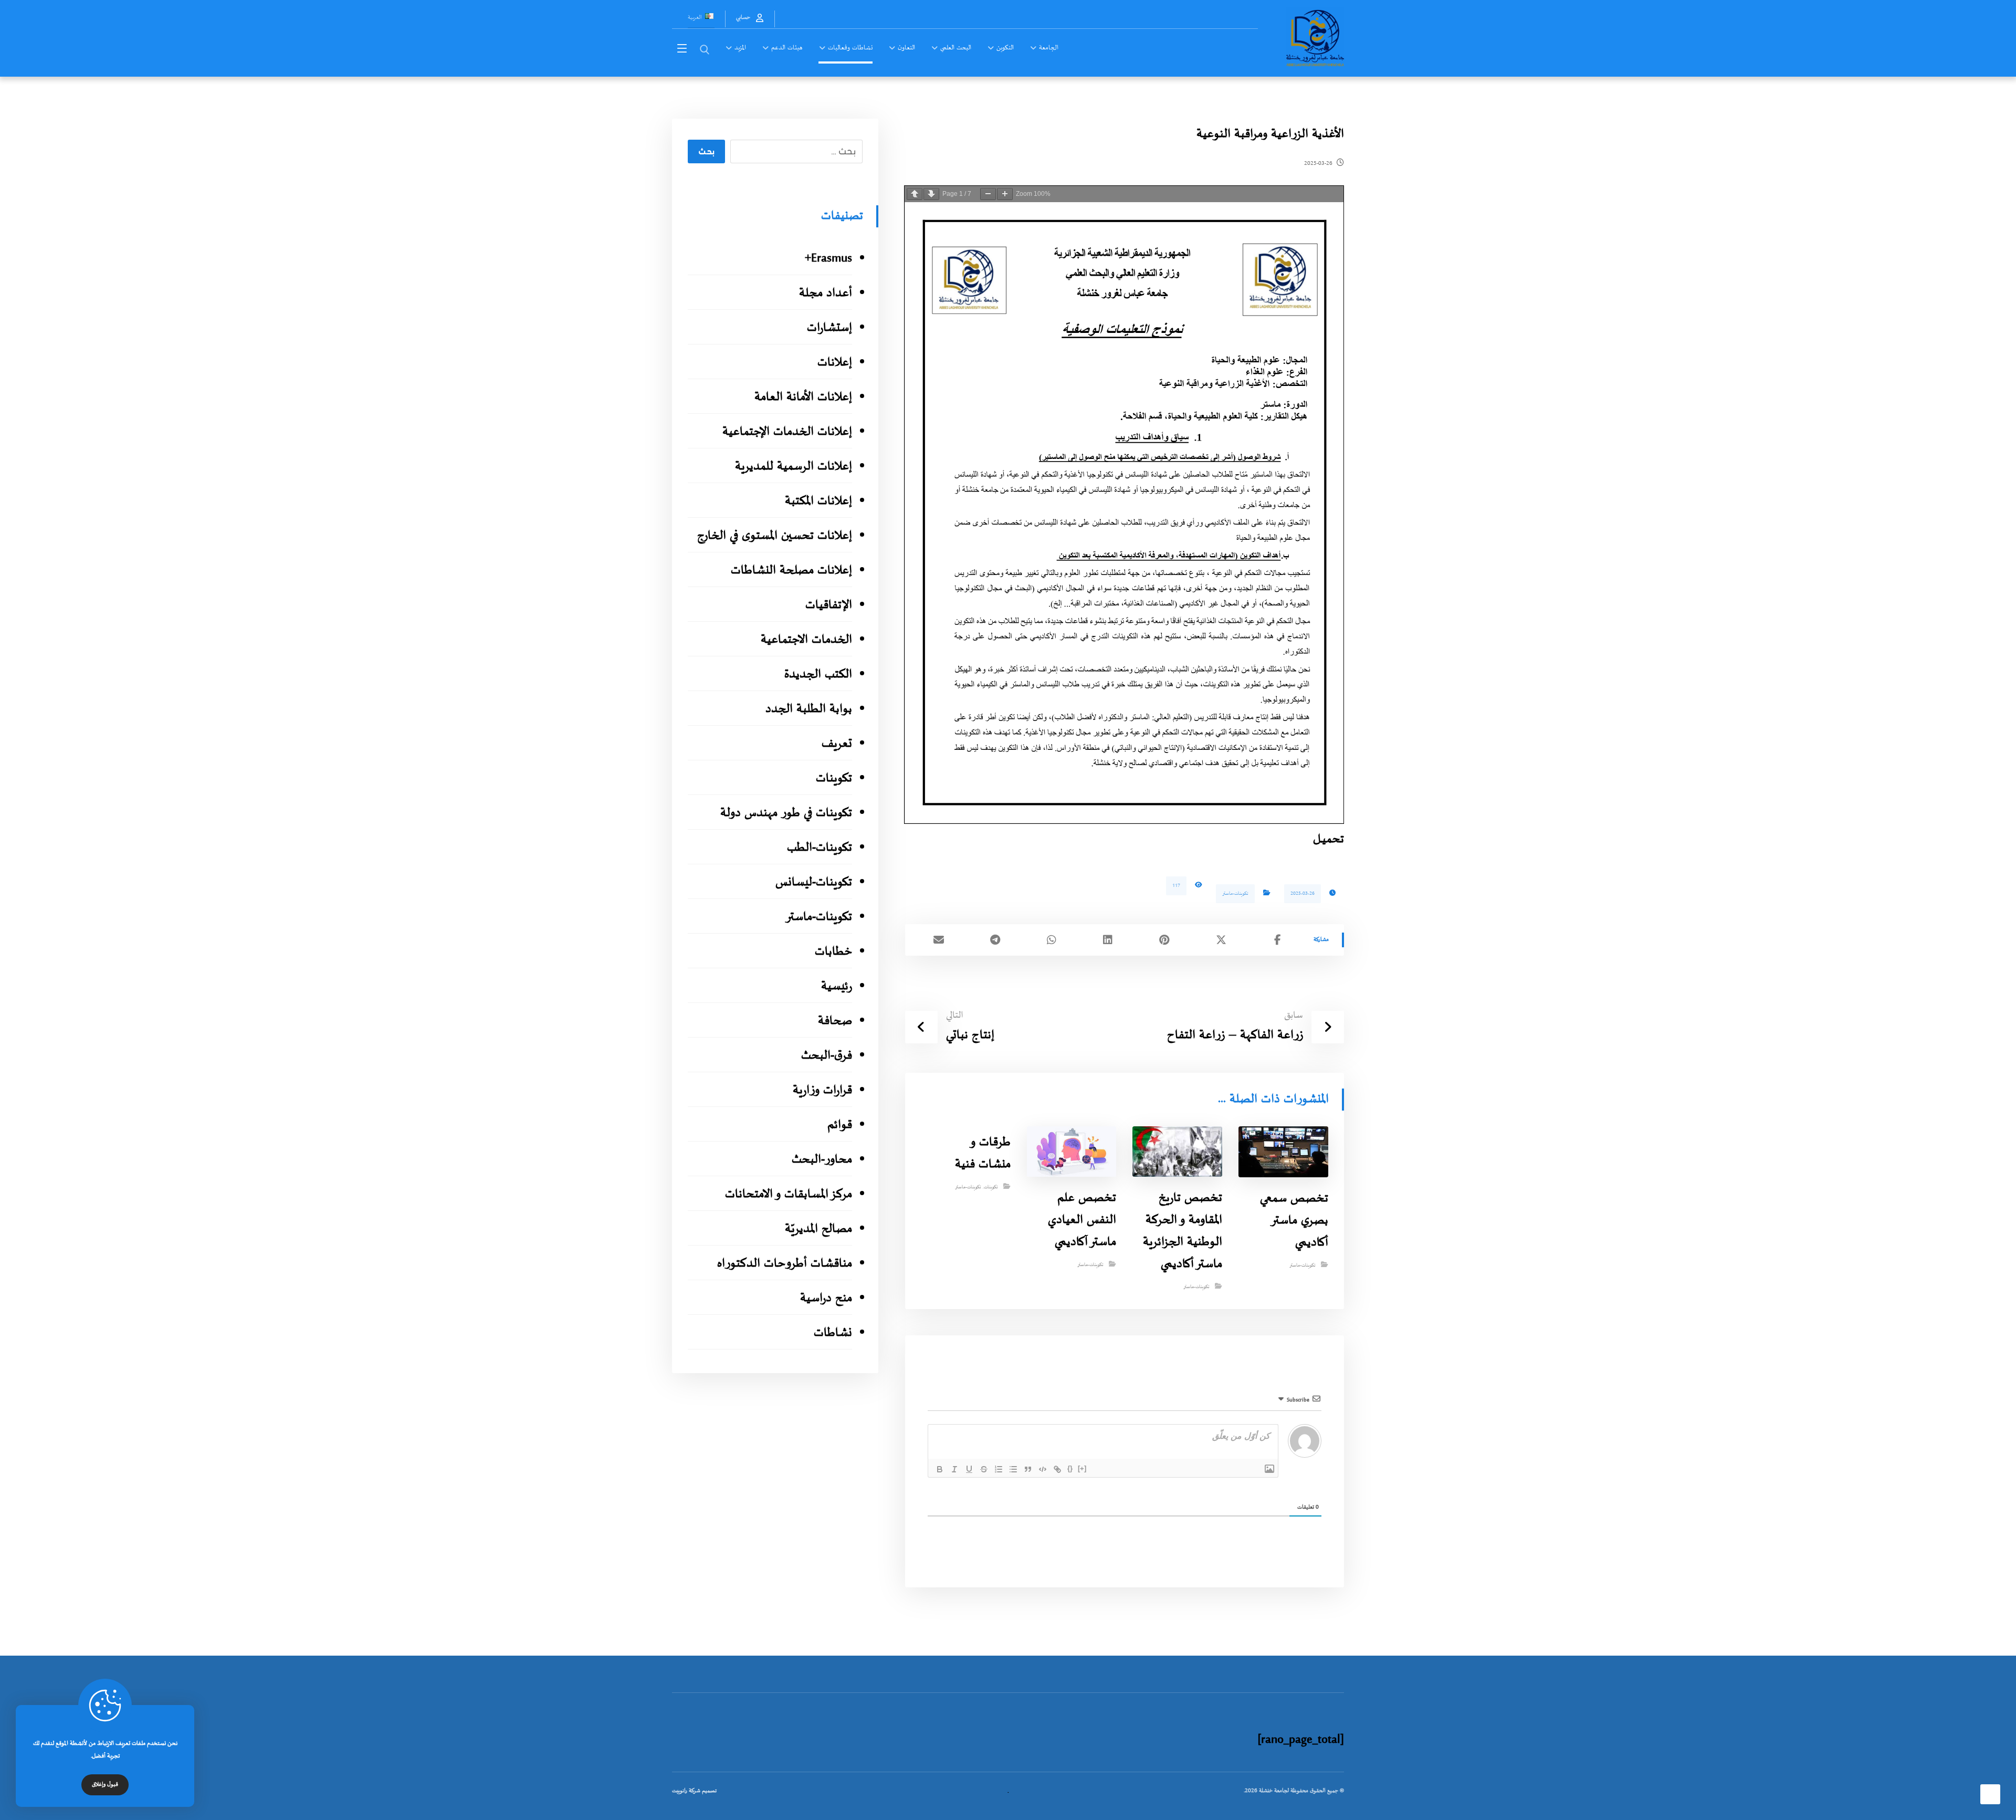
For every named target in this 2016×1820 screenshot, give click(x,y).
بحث (706, 152)
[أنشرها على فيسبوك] (1277, 940)
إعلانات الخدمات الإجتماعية (787, 432)
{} (1070, 1468)
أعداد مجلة (825, 293)
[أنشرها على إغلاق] (1221, 940)
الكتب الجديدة (818, 674)
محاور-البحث (822, 1160)
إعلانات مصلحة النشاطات (791, 571)
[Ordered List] (999, 1469)
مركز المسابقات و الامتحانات (788, 1194)
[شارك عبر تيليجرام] (995, 940)
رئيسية (836, 986)
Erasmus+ (828, 259)
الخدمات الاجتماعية (806, 640)
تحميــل (1329, 839)
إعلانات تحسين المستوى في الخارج (774, 536)
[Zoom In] (1005, 194)
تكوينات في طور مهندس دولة (786, 813)
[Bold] (940, 1469)
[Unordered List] (1013, 1469)
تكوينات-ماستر (1235, 893)
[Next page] (931, 194)
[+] (1082, 1468)
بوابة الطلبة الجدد (808, 709)
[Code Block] (1043, 1469)
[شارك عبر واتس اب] (1052, 940)
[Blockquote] (1028, 1469)
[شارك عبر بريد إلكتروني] (939, 940)
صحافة (835, 1021)
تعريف (837, 744)
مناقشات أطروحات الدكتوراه (784, 1264)
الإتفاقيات (828, 605)
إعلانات (834, 363)
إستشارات (829, 328)
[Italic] (954, 1469)
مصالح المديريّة (818, 1229)
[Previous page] (915, 194)
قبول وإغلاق (105, 1785)
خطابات (833, 952)
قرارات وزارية (822, 1090)
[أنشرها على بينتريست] (1164, 940)
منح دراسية (826, 1298)
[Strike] (984, 1469)
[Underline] (969, 1469)
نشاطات (833, 1333)
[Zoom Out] (988, 194)
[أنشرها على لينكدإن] (1108, 940)
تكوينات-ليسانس (813, 882)
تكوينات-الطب (819, 848)
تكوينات (991, 1187)
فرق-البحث (826, 1056)
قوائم (839, 1125)
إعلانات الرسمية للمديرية (793, 467)
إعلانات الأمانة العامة (803, 397)
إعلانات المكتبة (818, 501)
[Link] (1057, 1469)
